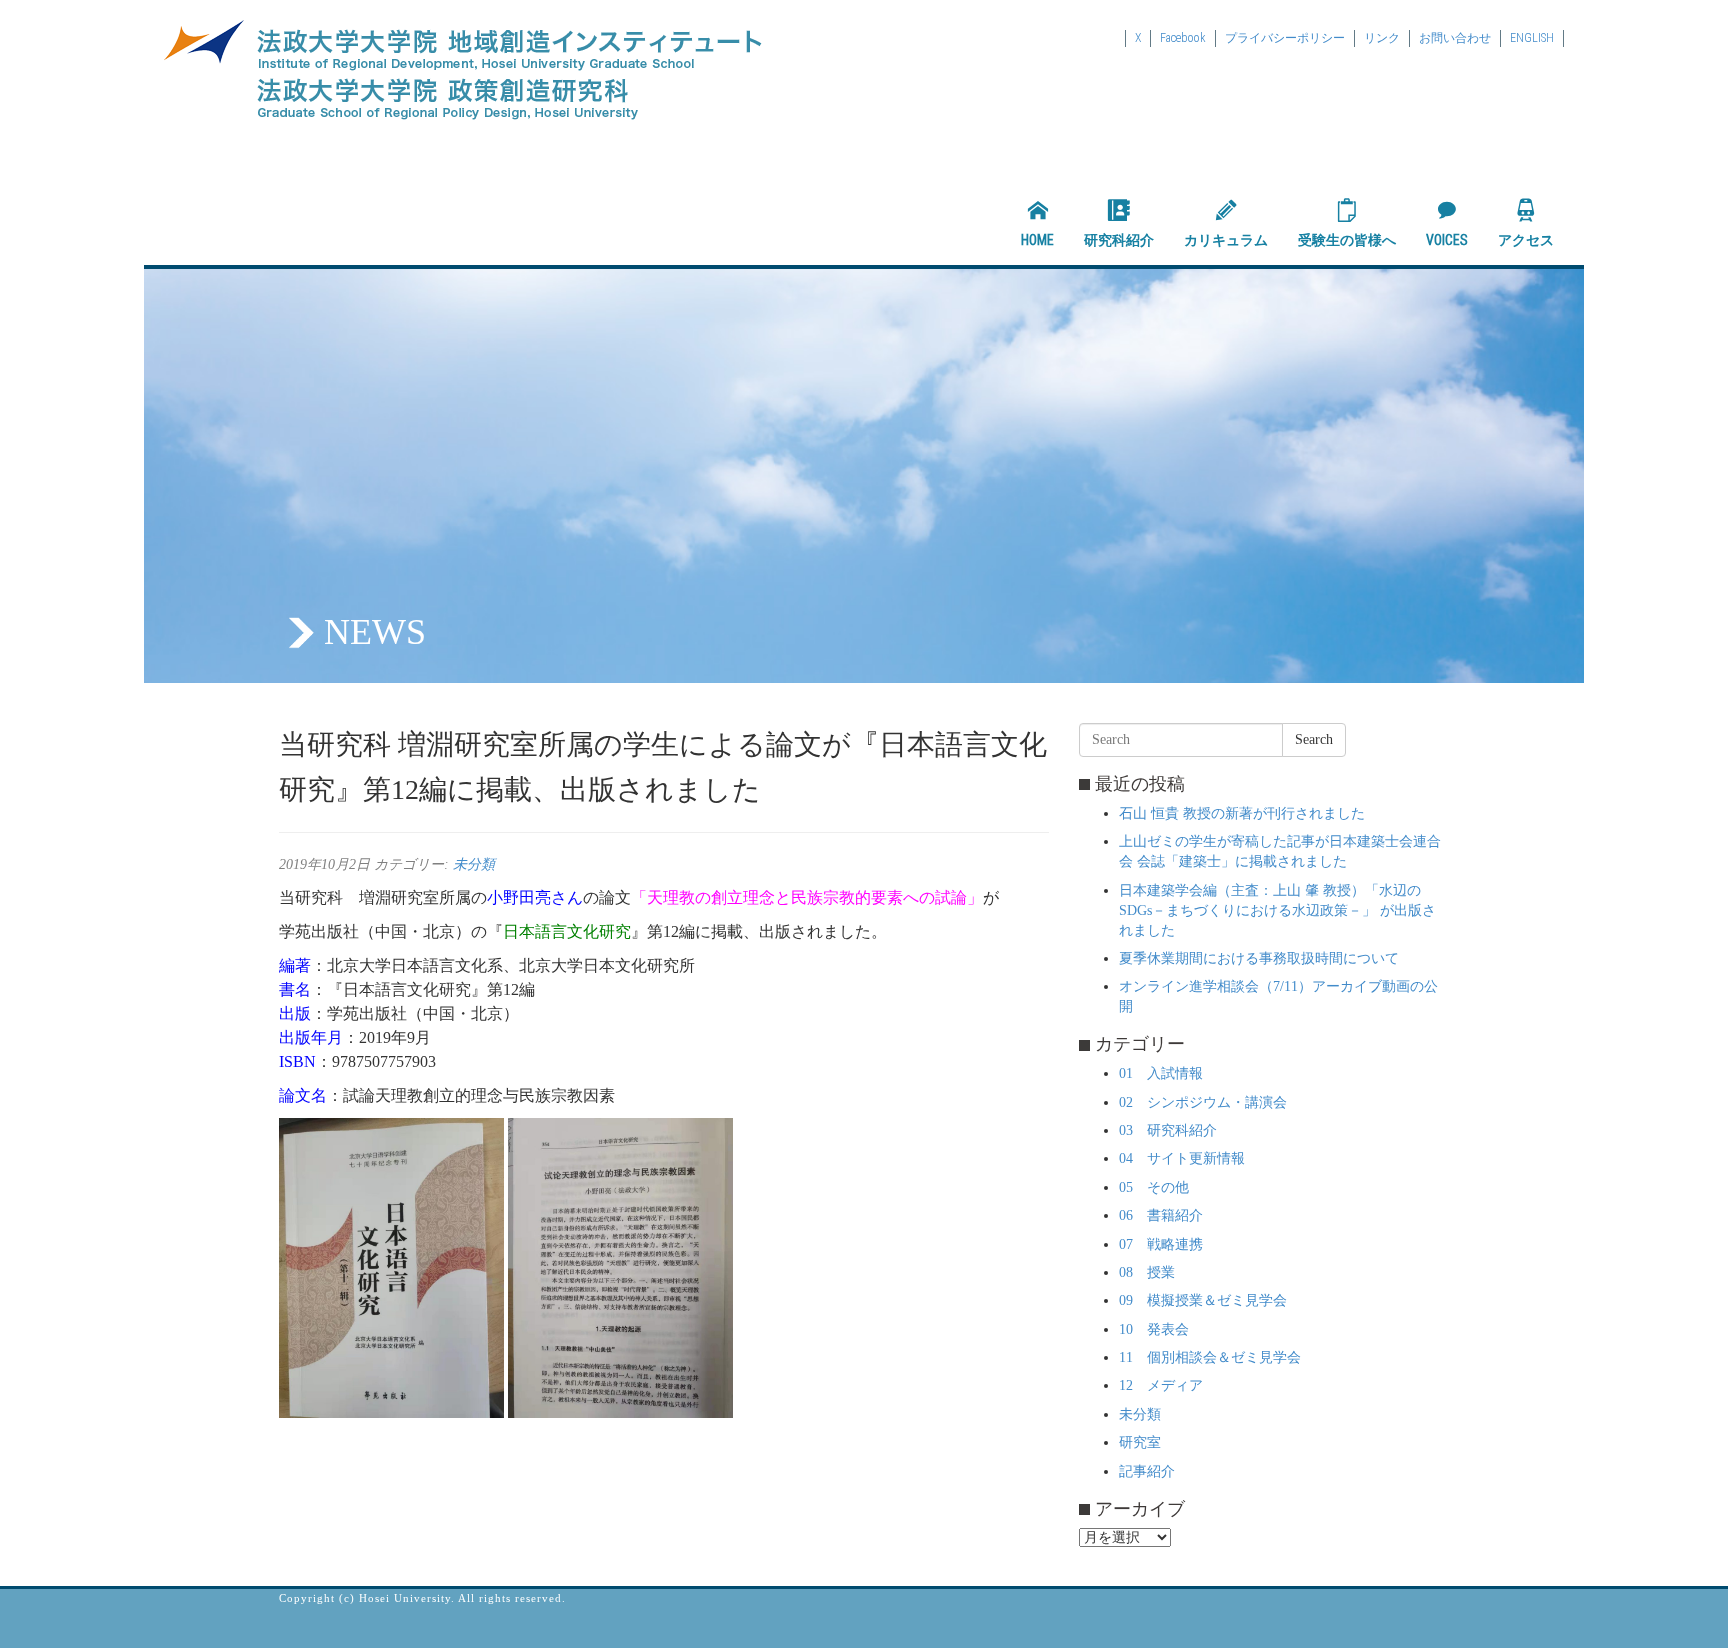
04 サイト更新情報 (1182, 1158)
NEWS (375, 632)
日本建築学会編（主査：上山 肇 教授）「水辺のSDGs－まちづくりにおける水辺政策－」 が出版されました (1277, 910)
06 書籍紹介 (1161, 1215)
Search (1314, 739)
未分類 (474, 864)
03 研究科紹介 (1168, 1130)
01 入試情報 (1161, 1073)
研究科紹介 (1119, 240)
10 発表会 (1154, 1329)
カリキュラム (1226, 240)
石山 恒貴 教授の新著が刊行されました (1242, 813)
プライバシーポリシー (1285, 38)
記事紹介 (1147, 1471)
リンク (1382, 38)
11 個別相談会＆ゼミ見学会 (1210, 1357)
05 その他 (1154, 1187)
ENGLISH (1532, 38)
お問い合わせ (1455, 38)
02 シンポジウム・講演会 (1203, 1102)
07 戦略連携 (1161, 1244)
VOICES (1447, 240)
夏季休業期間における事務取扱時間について (1259, 958)
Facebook (1183, 38)
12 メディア (1161, 1385)
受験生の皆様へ (1347, 240)
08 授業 (1147, 1272)
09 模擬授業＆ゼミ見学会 (1203, 1300)
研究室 (1140, 1442)
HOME (1037, 240)
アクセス (1526, 240)
